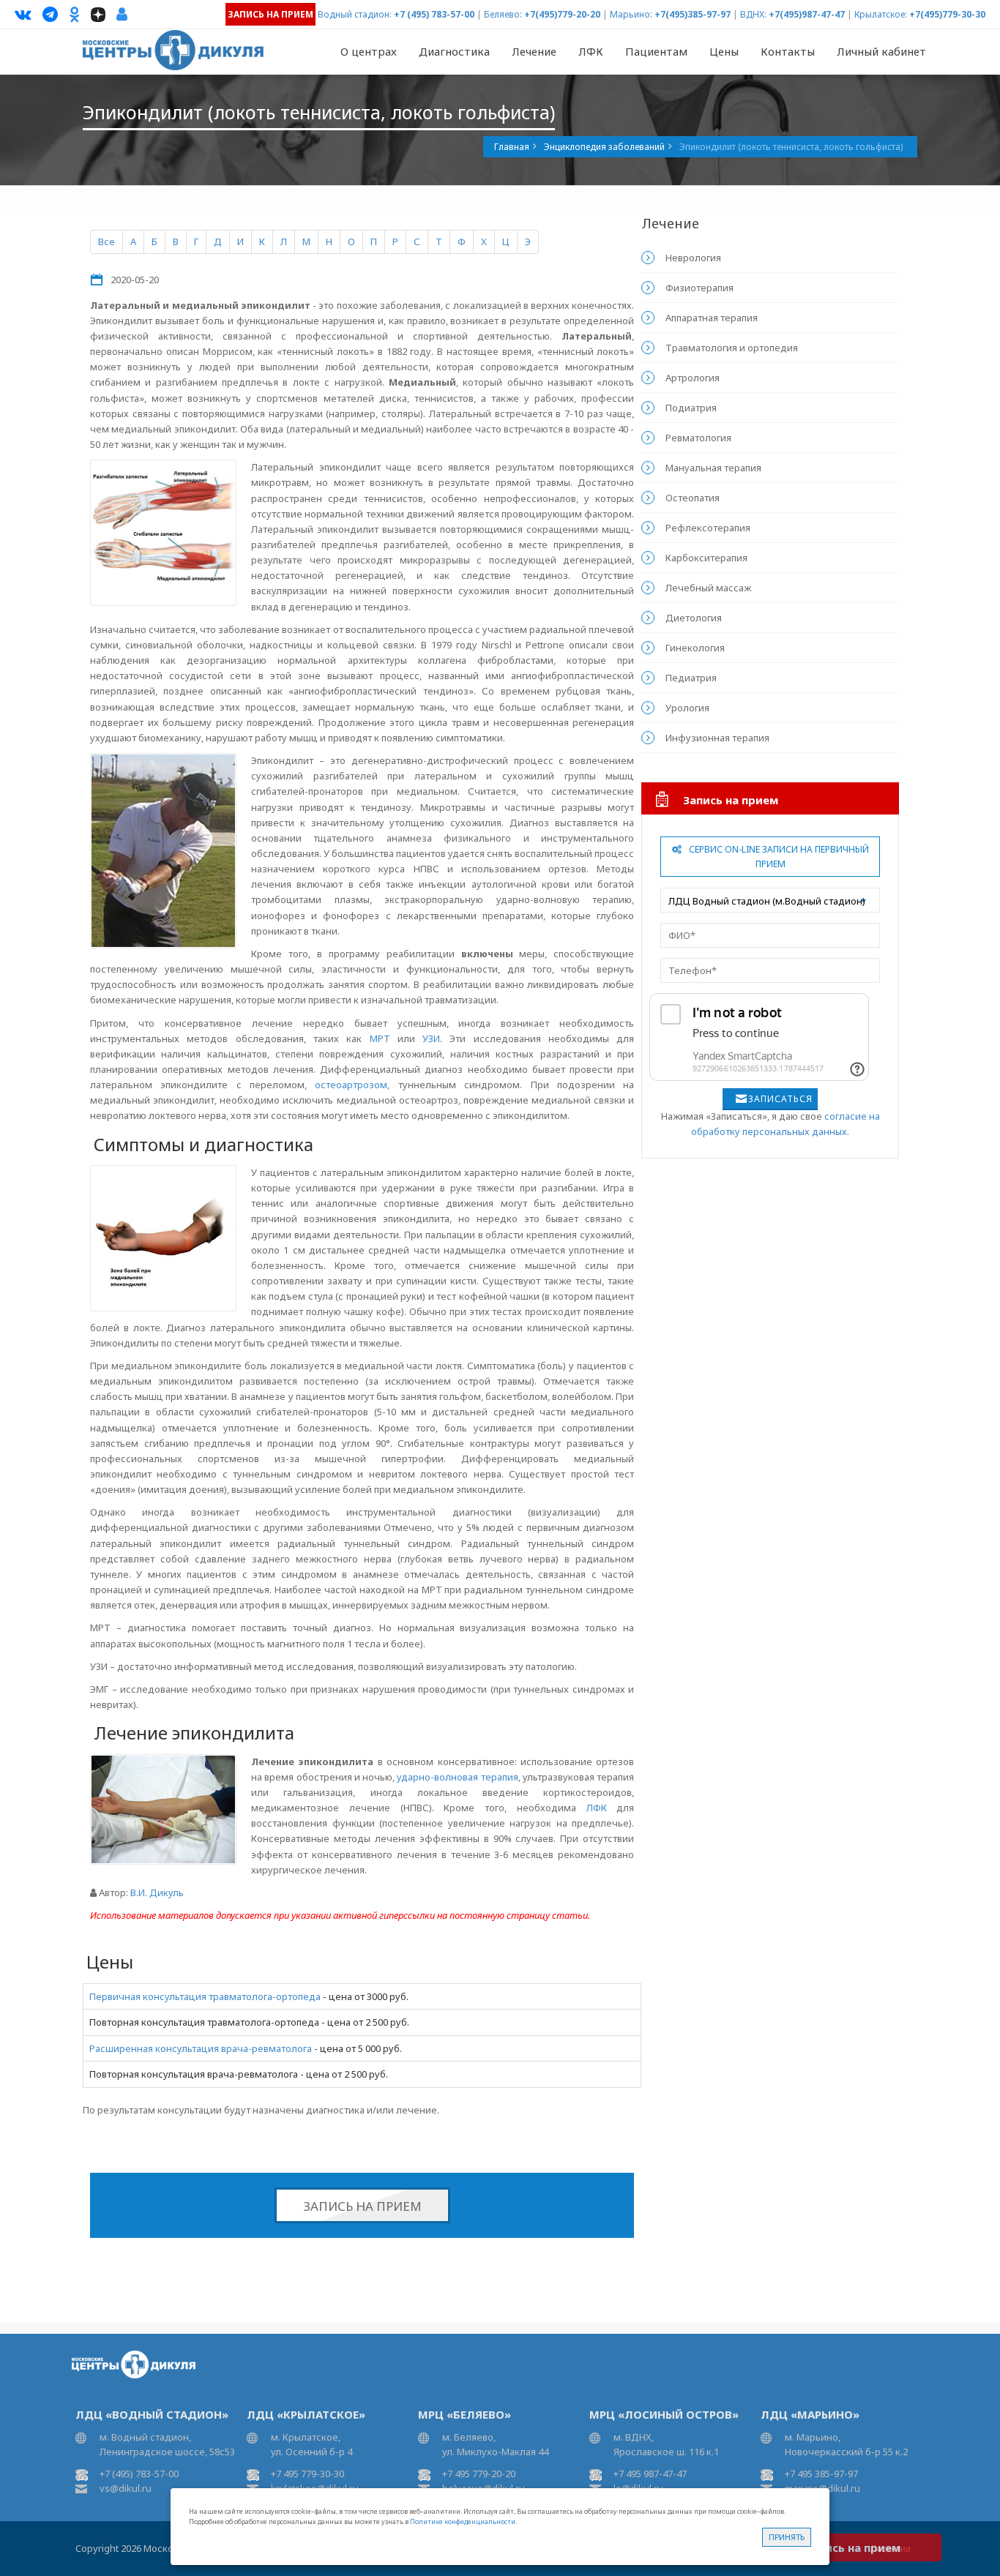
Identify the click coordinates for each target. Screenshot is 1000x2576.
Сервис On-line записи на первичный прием (779, 857)
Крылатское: (881, 14)
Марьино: (631, 14)
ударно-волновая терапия (457, 1777)
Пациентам (656, 51)
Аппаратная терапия (712, 318)
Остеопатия (693, 498)
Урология (687, 708)
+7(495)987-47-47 (807, 14)
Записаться (780, 1099)
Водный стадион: (355, 14)
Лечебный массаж (708, 588)
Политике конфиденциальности (463, 2521)
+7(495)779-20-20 (562, 14)
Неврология (693, 258)
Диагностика (454, 51)
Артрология (693, 378)
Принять (787, 2537)
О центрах (369, 51)
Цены (724, 51)
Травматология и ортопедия (732, 348)
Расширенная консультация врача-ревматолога (201, 2048)
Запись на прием (362, 2206)
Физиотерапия (699, 288)
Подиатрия (691, 408)
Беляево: (503, 14)
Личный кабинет (881, 51)
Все (107, 241)
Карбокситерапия (706, 558)
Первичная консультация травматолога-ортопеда (205, 1996)
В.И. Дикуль (157, 1892)
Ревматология (698, 438)
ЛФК (591, 51)
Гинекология (695, 648)
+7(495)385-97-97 (693, 14)
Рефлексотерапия (708, 528)
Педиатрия (691, 678)
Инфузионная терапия (717, 738)
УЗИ (431, 1038)
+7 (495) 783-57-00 (434, 14)
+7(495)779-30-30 (947, 14)
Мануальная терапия (713, 468)
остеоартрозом (351, 1085)
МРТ (380, 1038)
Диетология (694, 618)
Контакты (788, 51)
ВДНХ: (753, 14)
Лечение (534, 51)
